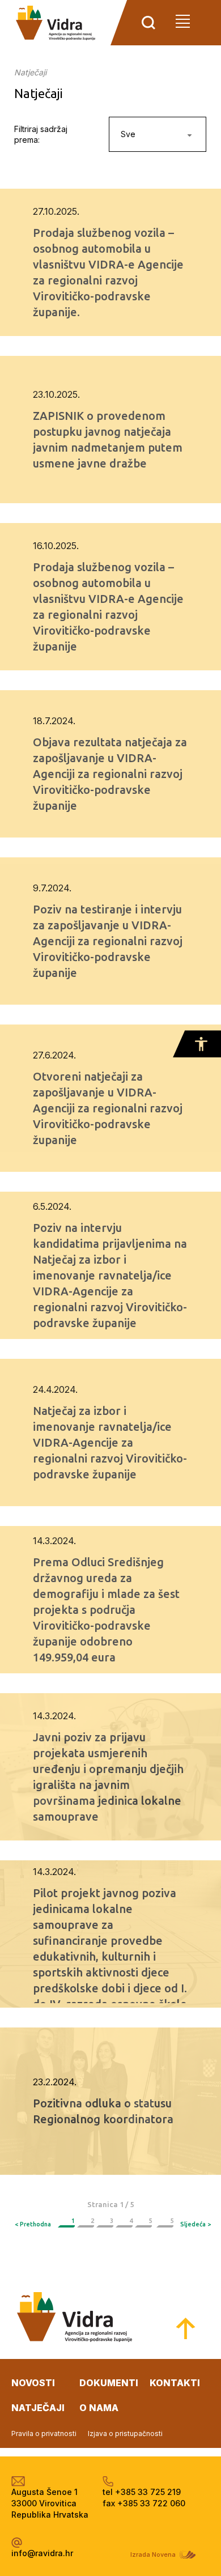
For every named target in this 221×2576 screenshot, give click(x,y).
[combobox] (158, 134)
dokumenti (109, 2383)
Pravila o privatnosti (44, 2433)
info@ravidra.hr (42, 2553)
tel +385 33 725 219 (142, 2492)
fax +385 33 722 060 (144, 2503)
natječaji (38, 2408)
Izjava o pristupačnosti (125, 2433)
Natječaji (30, 72)
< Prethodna (33, 2224)
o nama (99, 2408)
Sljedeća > (195, 2224)
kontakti (175, 2383)
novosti (33, 2383)
